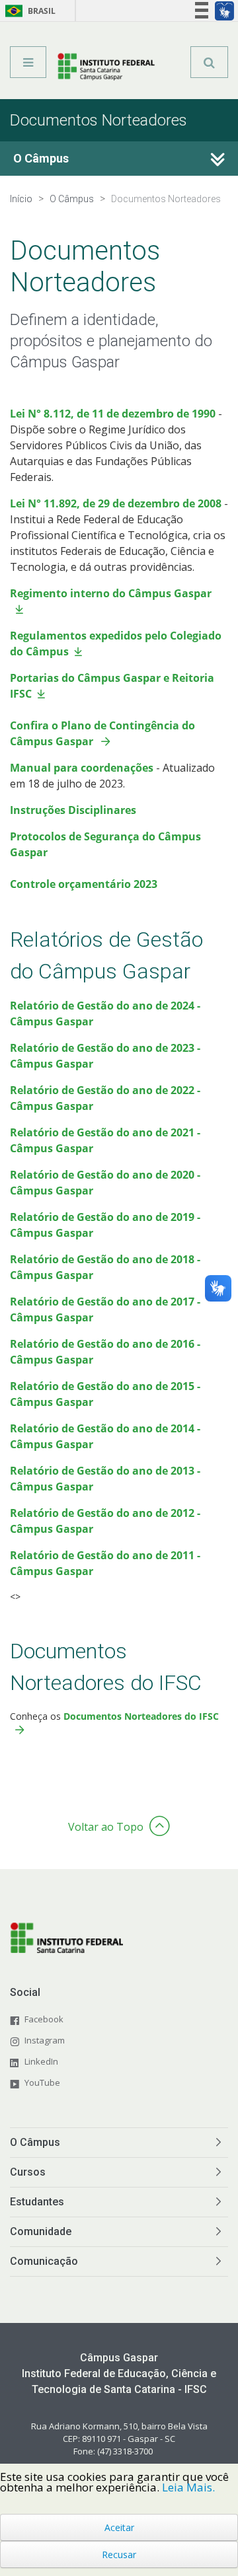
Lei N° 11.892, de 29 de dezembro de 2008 (116, 503)
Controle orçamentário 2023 (84, 884)
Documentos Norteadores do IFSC (141, 1716)
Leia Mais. (188, 2487)
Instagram (45, 2040)
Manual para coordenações (82, 768)
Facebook (44, 2019)
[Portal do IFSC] (106, 67)
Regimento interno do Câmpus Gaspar (111, 593)
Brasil (28, 11)
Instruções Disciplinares (73, 810)
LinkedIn (41, 2061)
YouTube (42, 2082)
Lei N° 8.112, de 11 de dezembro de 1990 (113, 414)
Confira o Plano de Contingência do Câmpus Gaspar (102, 733)
